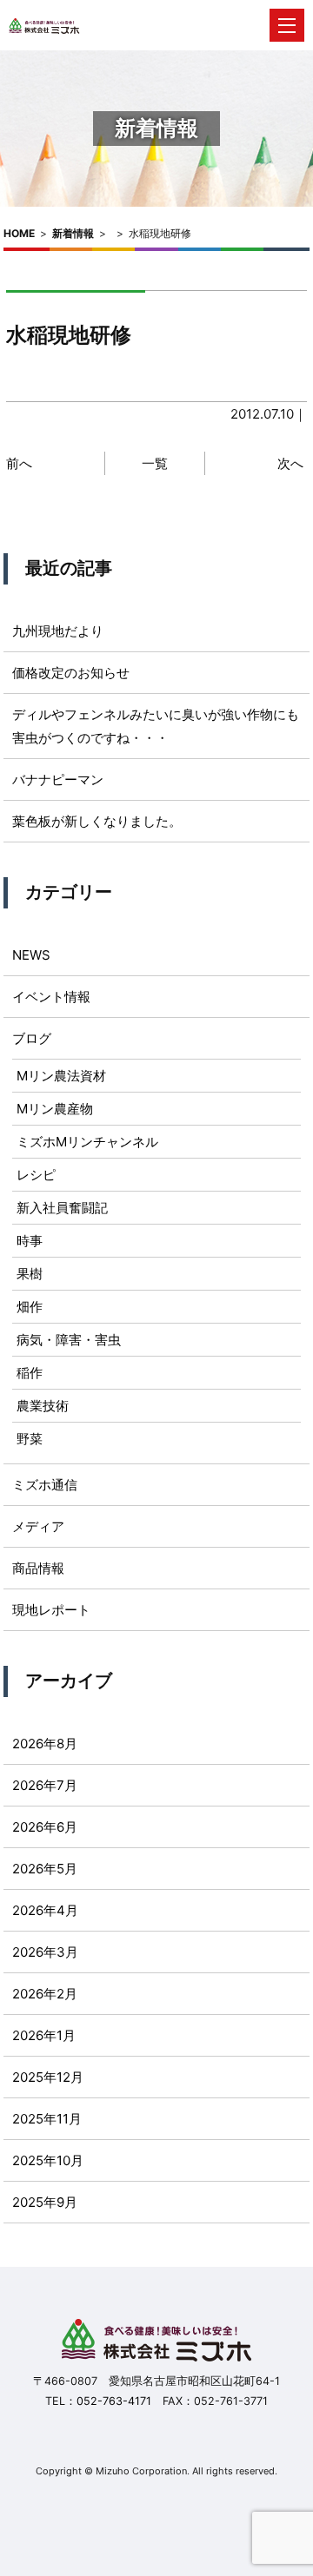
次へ (290, 463)
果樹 (30, 1274)
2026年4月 (45, 1910)
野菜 (30, 1439)
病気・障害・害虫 (69, 1340)
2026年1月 (44, 2035)
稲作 (30, 1373)
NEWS (31, 955)
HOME (19, 233)
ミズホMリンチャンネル (87, 1142)
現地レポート (51, 1610)
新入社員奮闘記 (62, 1208)
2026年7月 (45, 1785)
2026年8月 (45, 1744)
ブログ (32, 1038)
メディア (38, 1526)
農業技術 (43, 1406)
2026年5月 (45, 1869)
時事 (30, 1241)
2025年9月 (45, 2202)
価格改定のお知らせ (71, 673)
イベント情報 (51, 997)
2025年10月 (48, 2160)
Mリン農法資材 (61, 1076)
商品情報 (38, 1568)
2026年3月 (45, 1952)
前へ (19, 463)
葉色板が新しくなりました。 (97, 821)
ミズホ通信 (45, 1485)
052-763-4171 (114, 2401)
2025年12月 (48, 2077)
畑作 (30, 1307)
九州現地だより (58, 631)
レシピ (36, 1175)
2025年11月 (47, 2119)
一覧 (155, 463)
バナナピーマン (58, 779)
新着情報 (73, 233)
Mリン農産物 (55, 1109)
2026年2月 (45, 1994)
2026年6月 (45, 1827)
